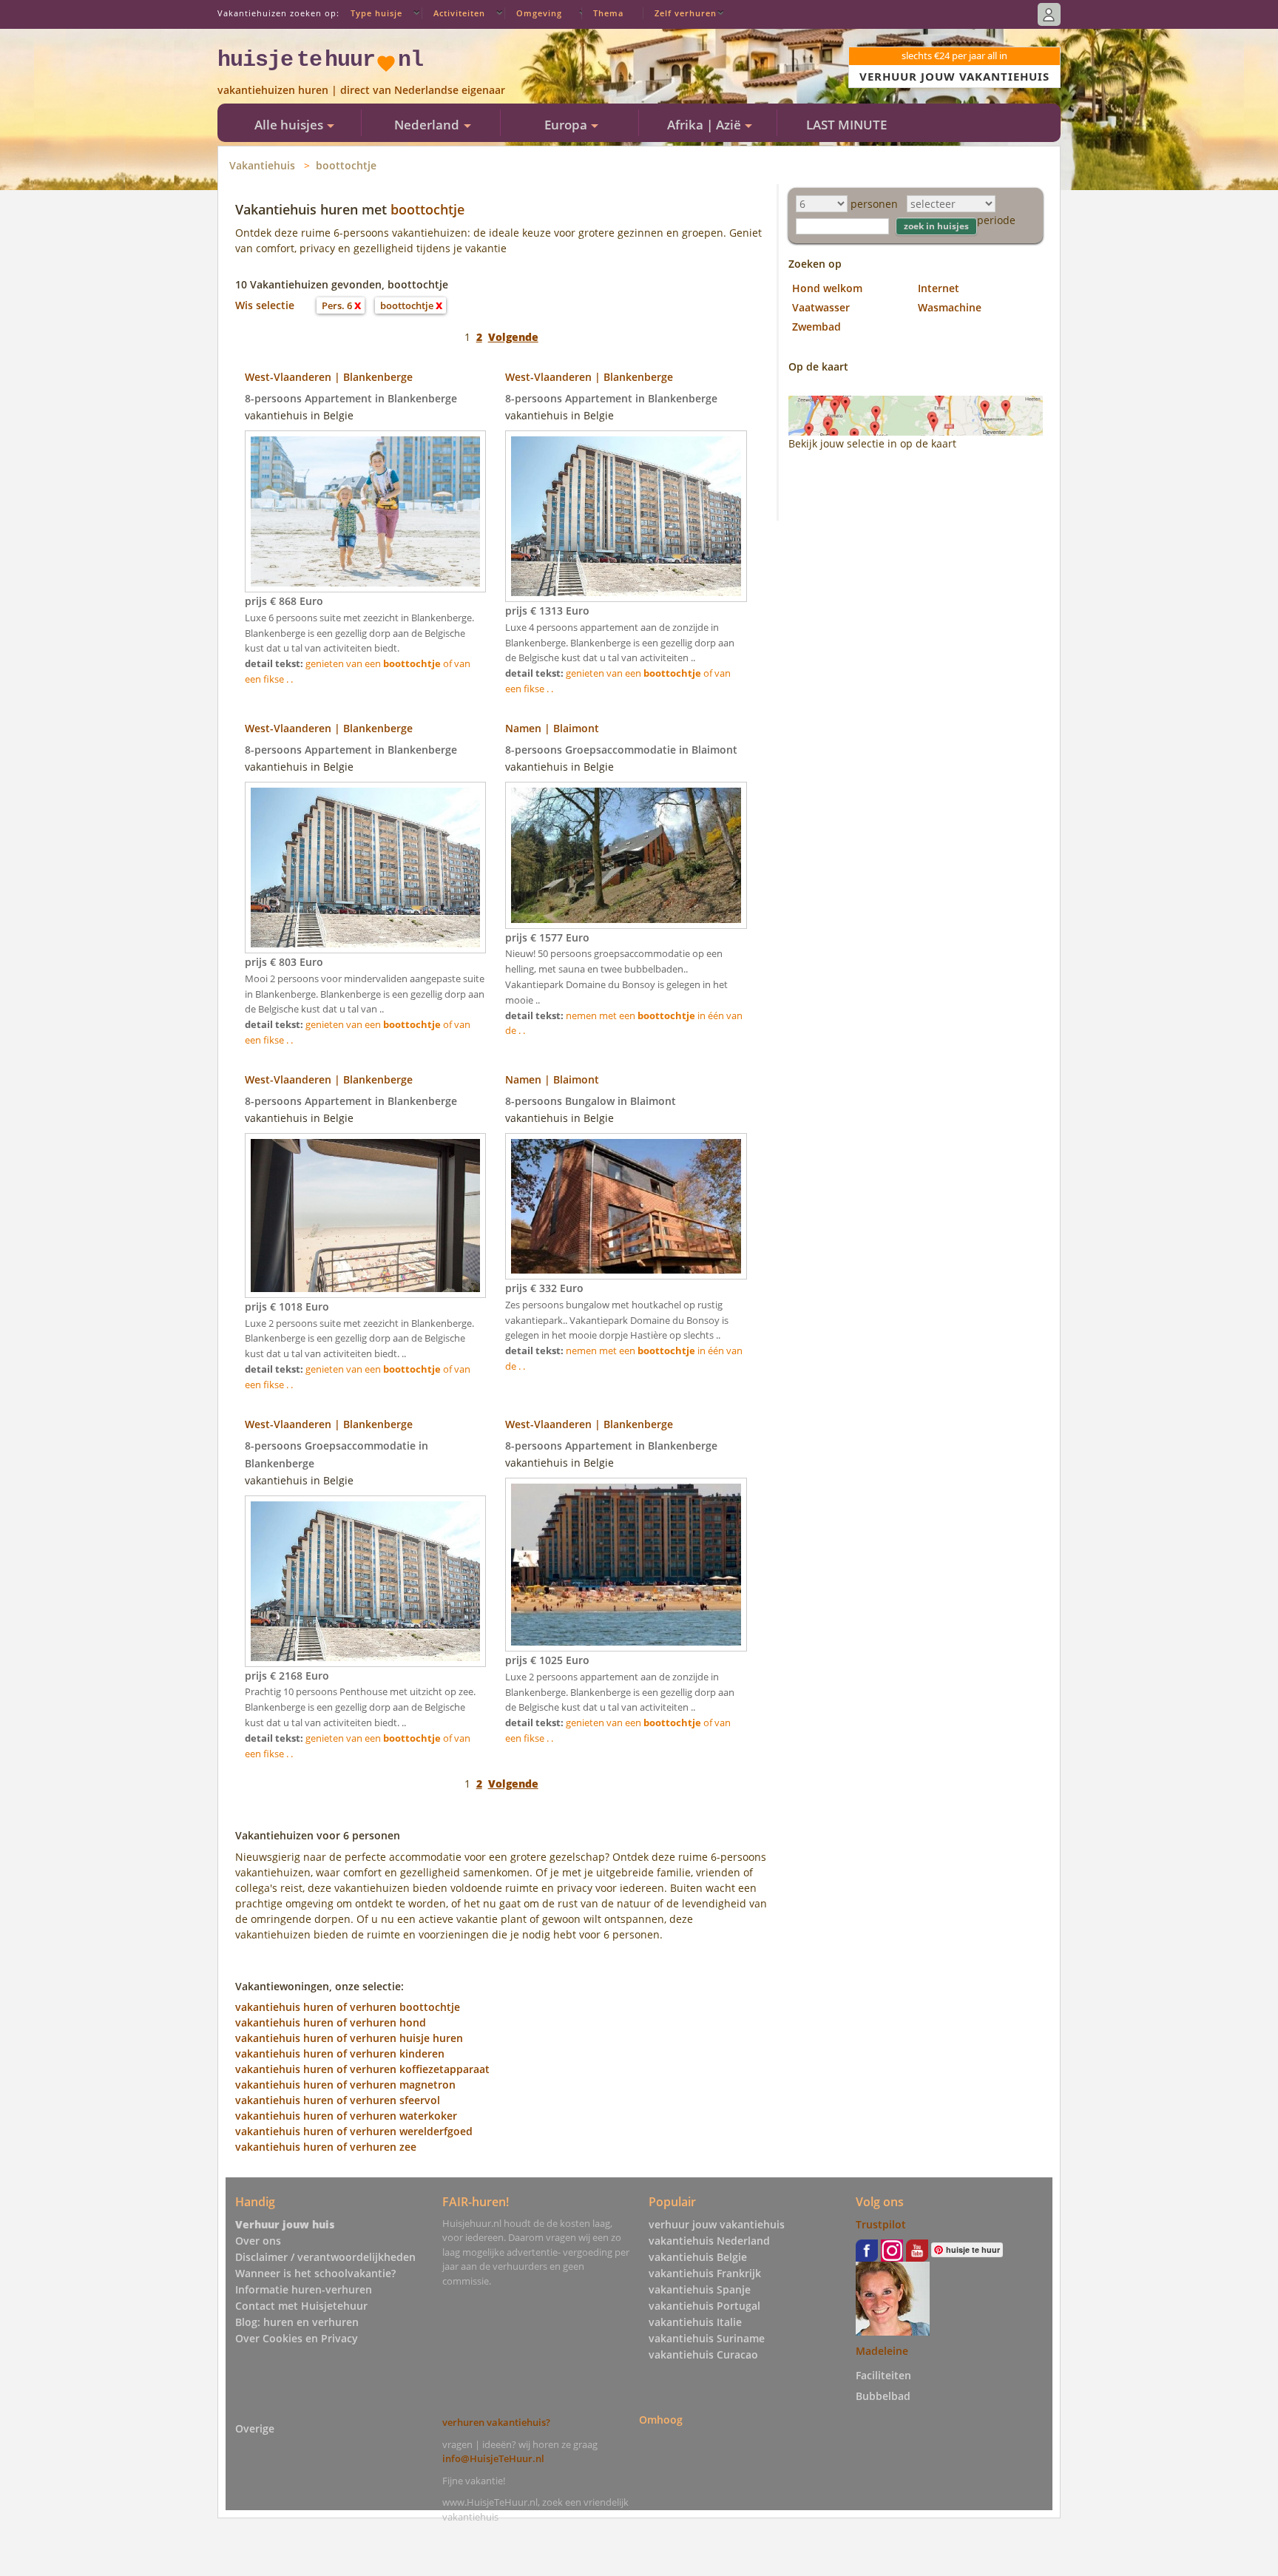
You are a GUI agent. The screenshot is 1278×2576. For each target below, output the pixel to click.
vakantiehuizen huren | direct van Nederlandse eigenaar (361, 90)
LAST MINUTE (846, 125)
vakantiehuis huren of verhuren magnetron (345, 2085)
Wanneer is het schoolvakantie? (315, 2273)
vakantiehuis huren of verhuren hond (331, 2022)
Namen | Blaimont (552, 728)
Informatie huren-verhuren (304, 2289)
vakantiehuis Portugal (704, 2306)
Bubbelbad (883, 2396)
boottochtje (346, 165)
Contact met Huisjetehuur (301, 2306)
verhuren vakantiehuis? (496, 2422)
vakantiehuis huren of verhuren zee (326, 2147)
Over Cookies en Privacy (297, 2338)
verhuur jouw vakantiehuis (717, 2224)
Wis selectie (265, 305)
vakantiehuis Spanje (700, 2289)
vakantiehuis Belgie (698, 2257)
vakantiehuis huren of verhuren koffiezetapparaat (362, 2069)
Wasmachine (950, 307)
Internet (939, 288)
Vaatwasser (821, 307)
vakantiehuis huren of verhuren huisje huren (349, 2038)
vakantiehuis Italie (695, 2322)
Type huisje (376, 13)
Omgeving (539, 13)
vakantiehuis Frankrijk (705, 2273)
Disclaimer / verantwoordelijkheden (325, 2257)
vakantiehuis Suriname (707, 2338)
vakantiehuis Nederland (709, 2241)
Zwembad (816, 327)
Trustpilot (881, 2224)
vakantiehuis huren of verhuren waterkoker (346, 2116)
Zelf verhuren (686, 13)
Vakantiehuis (262, 165)
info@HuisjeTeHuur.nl (493, 2458)
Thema (608, 13)
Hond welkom (827, 288)
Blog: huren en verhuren (297, 2322)
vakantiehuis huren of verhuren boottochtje (348, 2007)
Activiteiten (459, 13)
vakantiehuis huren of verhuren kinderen (340, 2053)
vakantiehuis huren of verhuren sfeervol (338, 2100)
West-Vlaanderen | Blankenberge (329, 377)
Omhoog (661, 2420)
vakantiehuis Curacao (703, 2354)
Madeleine (882, 2351)
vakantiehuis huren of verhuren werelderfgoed (354, 2131)
